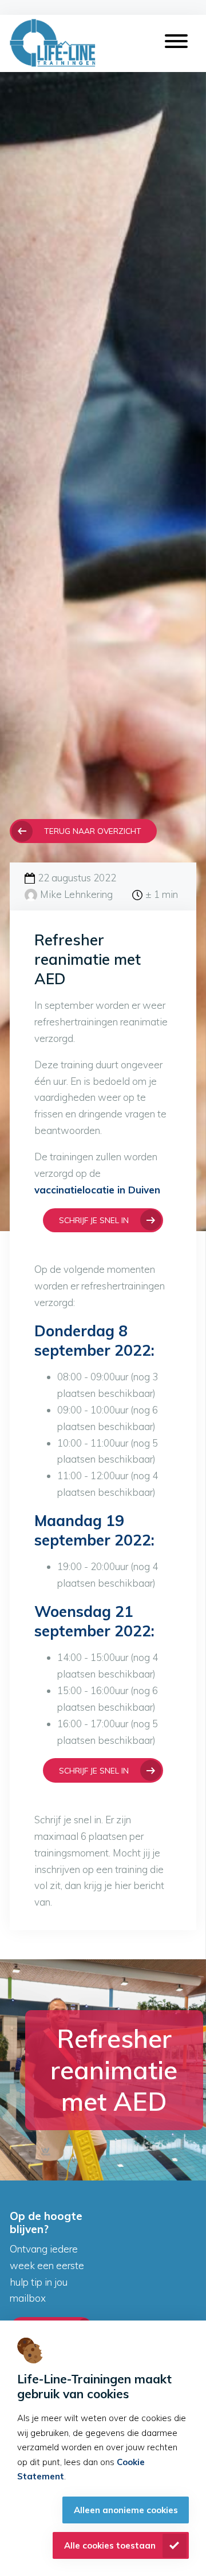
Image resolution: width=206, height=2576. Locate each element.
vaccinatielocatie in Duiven (97, 1190)
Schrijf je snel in (94, 1220)
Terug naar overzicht (93, 831)
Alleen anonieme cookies (126, 2510)
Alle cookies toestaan (110, 2545)
